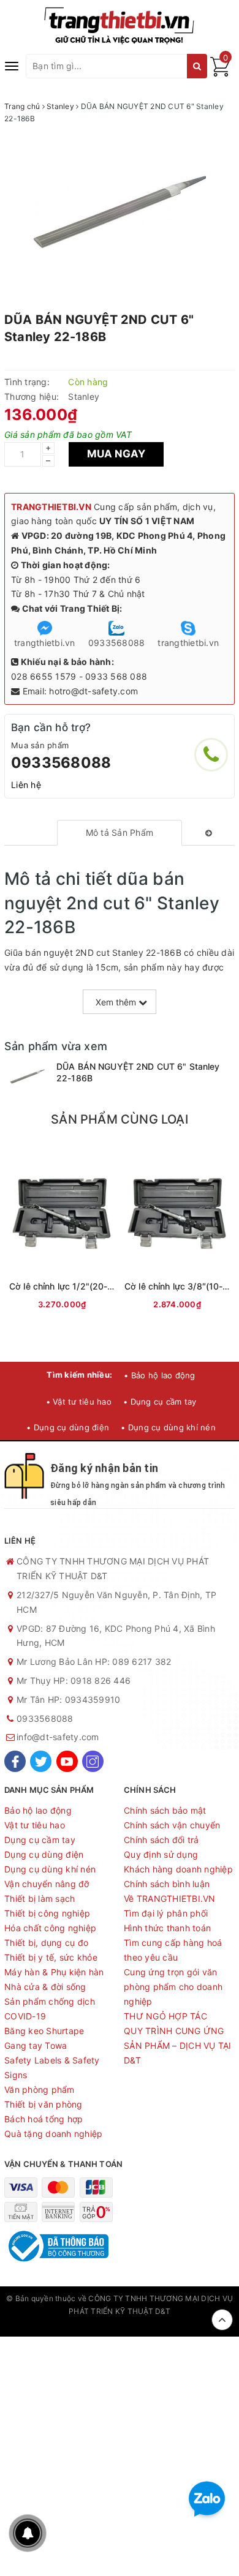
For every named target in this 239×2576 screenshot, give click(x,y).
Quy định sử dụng (161, 1854)
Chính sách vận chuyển (172, 1825)
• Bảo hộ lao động (159, 1375)
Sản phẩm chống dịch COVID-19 (50, 2009)
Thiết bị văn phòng (44, 2104)
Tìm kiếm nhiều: (79, 1375)
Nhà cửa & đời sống (45, 1987)
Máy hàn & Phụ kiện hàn (54, 1972)
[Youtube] (67, 1761)
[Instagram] (93, 1761)
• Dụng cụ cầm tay (160, 1402)
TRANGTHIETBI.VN (51, 507)
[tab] (119, 833)
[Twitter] (41, 1761)
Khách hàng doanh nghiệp (178, 1869)
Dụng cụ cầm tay (40, 1840)
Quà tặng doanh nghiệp (53, 2134)
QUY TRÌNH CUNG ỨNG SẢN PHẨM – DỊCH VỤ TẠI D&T (178, 2045)
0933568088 (61, 763)
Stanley (84, 396)
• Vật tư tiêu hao (79, 1402)
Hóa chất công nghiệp (50, 1928)
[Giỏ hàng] (220, 73)
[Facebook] (15, 1761)
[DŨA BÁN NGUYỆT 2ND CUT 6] (27, 1077)
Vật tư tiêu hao (35, 1825)
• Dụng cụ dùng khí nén (168, 1427)
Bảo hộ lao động (38, 1810)
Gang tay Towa (36, 2045)
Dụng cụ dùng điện (44, 1854)
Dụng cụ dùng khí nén (50, 1869)
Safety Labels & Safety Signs (52, 2067)
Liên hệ (26, 785)
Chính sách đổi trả (161, 1840)
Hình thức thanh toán (167, 1928)
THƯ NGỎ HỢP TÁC (165, 2016)
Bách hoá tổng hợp (44, 2119)
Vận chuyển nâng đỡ (47, 1884)
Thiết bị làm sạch (40, 1898)
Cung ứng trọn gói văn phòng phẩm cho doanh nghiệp (173, 1987)
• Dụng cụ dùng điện (68, 1427)
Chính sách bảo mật (165, 1810)
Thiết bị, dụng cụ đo (46, 1943)
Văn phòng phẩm (40, 2090)
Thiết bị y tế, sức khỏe (51, 1957)
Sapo (120, 2323)
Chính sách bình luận (167, 1884)
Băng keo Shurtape (44, 2031)
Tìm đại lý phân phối (166, 1913)
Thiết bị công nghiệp (47, 1913)
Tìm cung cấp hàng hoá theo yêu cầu (173, 1950)
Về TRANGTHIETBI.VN (170, 1898)
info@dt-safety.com (58, 1737)
